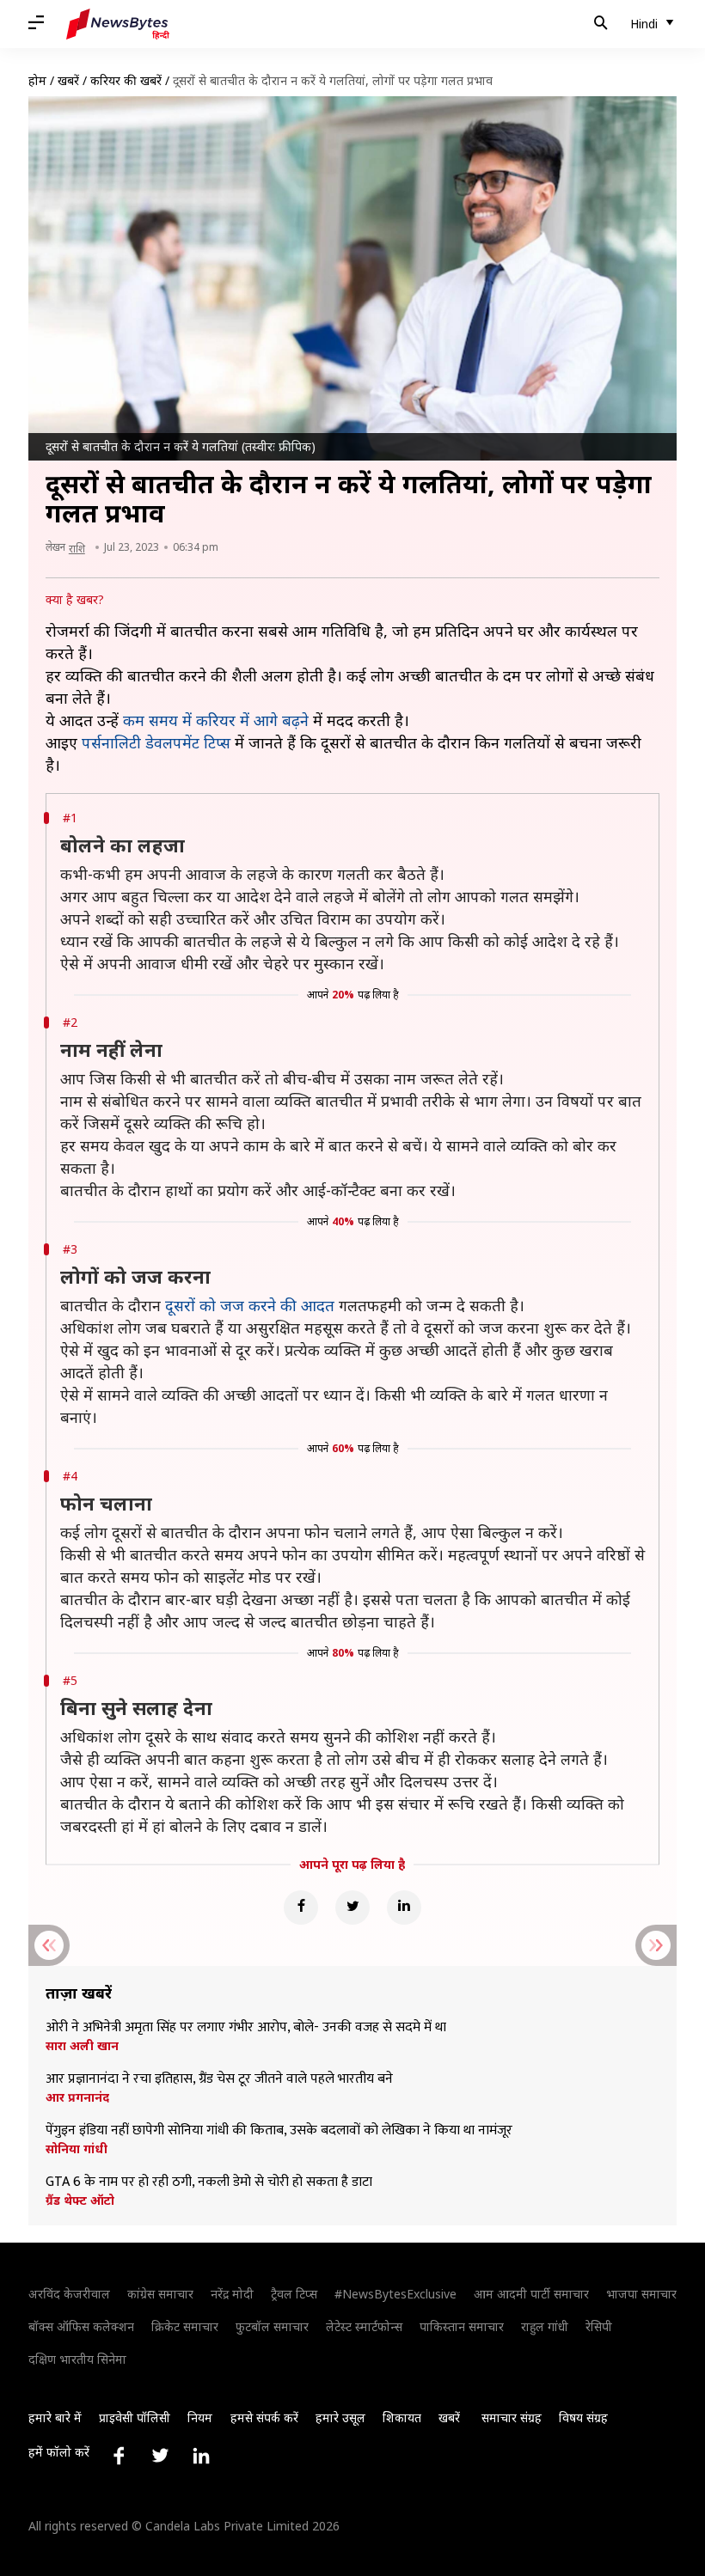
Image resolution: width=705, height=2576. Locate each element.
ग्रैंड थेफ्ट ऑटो (80, 2201)
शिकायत (402, 2417)
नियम (200, 2417)
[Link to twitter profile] (160, 2456)
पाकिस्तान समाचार (462, 2326)
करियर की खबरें (126, 80)
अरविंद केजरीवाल (69, 2294)
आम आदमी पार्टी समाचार (531, 2294)
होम (37, 80)
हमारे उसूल (340, 2417)
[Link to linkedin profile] (201, 2456)
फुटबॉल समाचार (272, 2326)
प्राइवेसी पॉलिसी (135, 2417)
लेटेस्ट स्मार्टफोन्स (364, 2326)
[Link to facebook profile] (119, 2456)
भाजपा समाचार (641, 2294)
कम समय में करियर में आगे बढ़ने (216, 720)
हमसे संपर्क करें (264, 2417)
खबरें (68, 80)
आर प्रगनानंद (77, 2097)
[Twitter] (352, 1908)
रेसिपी (599, 2326)
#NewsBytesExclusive (395, 2294)
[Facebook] (301, 1908)
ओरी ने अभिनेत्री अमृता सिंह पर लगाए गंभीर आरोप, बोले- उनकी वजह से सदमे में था (246, 2028)
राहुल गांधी (545, 2326)
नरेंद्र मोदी (232, 2294)
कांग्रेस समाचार (160, 2294)
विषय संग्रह (583, 2417)
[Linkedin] (404, 1908)
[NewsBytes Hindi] (118, 24)
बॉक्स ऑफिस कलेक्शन (81, 2326)
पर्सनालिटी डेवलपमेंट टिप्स (156, 742)
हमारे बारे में (55, 2417)
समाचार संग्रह (512, 2417)
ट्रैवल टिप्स (294, 2294)
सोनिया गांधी (77, 2149)
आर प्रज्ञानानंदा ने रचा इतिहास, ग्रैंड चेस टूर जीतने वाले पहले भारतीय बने (219, 2079)
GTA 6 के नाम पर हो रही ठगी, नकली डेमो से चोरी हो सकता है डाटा (209, 2182)
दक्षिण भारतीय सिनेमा (77, 2359)
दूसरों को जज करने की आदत (250, 1305)
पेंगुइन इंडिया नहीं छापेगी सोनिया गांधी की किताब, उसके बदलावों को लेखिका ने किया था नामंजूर (279, 2131)
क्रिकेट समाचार (185, 2326)
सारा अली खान (82, 2046)
